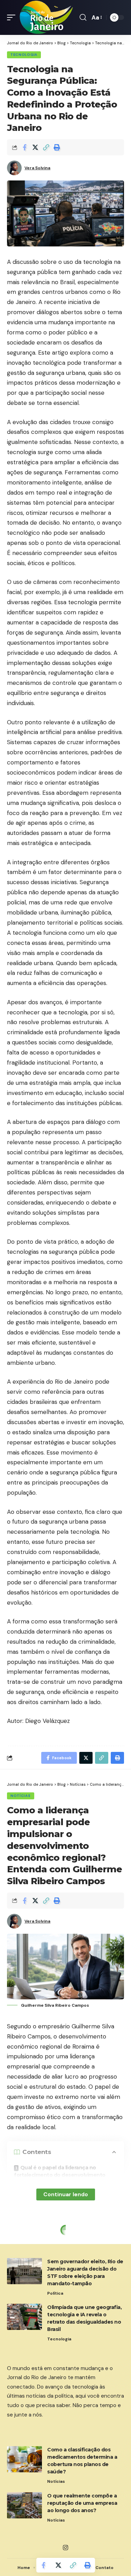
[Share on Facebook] (24, 147)
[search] (83, 17)
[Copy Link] (46, 147)
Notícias (21, 1796)
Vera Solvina (37, 168)
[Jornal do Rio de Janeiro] (46, 17)
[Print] (57, 147)
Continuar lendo (66, 2194)
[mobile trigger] (13, 17)
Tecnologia (24, 55)
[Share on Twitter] (35, 147)
